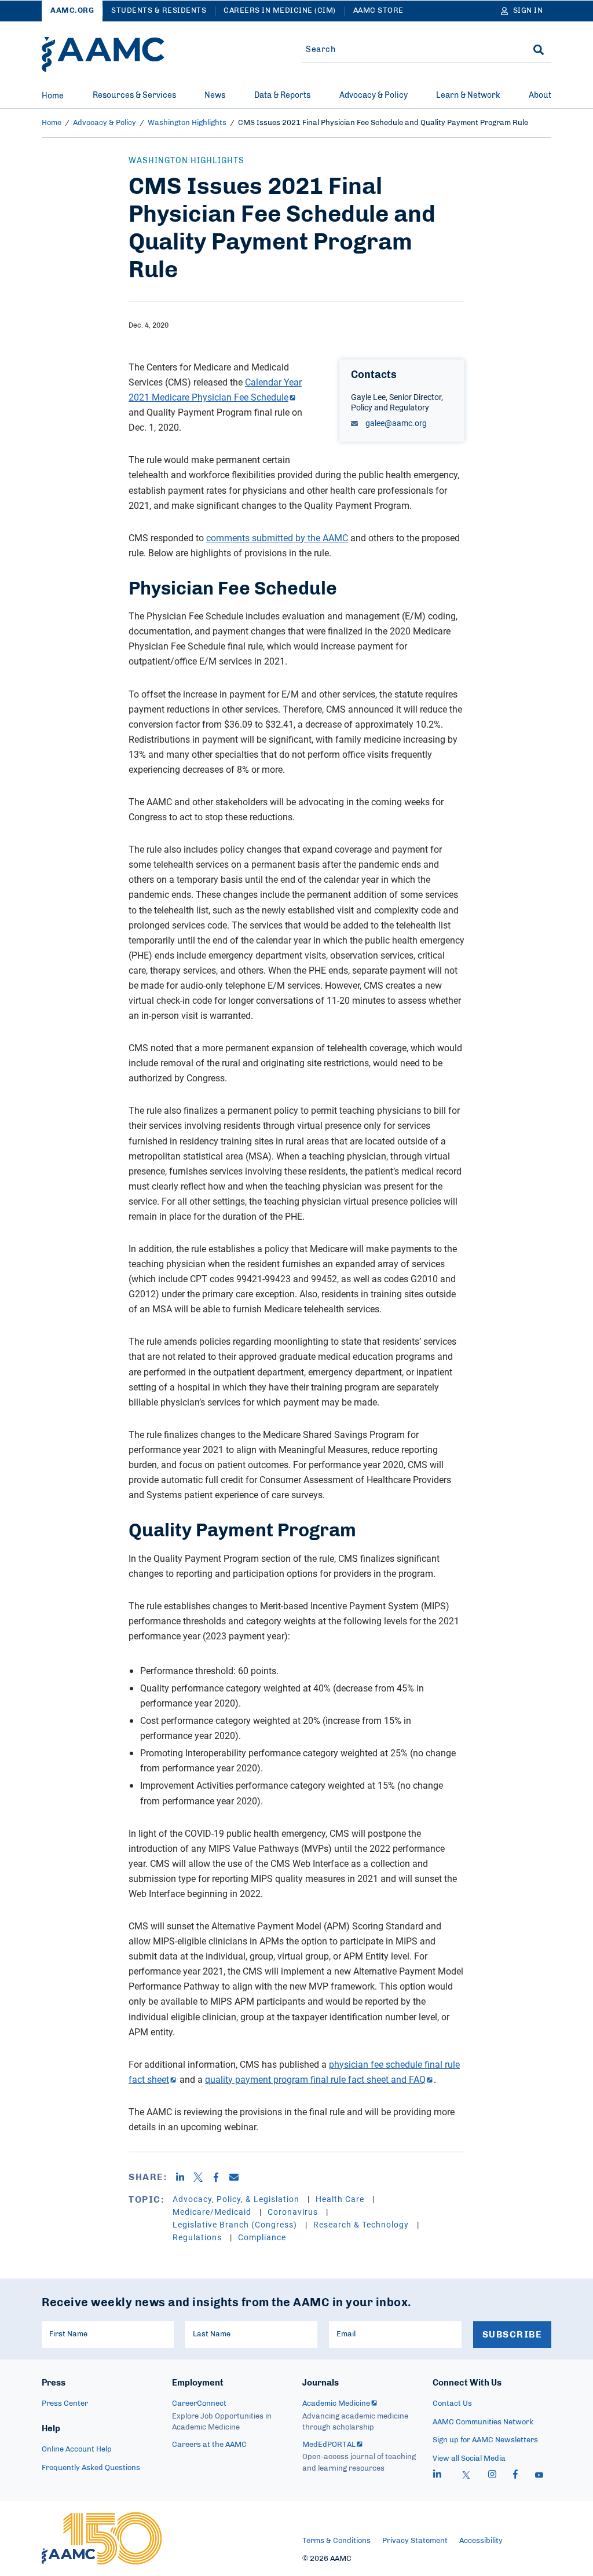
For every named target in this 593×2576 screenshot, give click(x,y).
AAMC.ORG (72, 11)
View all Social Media (469, 2459)
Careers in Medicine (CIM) (280, 11)
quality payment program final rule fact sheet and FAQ (315, 2079)
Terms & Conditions (336, 2541)
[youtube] (539, 2476)
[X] (202, 2177)
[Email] (238, 2177)
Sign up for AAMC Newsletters (485, 2440)
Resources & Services (134, 96)
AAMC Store (378, 11)
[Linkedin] (184, 2177)
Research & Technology (362, 2224)
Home (53, 96)
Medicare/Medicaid (213, 2212)
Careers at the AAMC (209, 2445)
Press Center (65, 2404)
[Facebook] (220, 2177)
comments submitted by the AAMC (277, 538)
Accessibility (481, 2541)
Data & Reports (282, 96)
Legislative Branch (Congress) (236, 2224)
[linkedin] (437, 2476)
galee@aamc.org (395, 423)
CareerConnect (199, 2404)
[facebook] (515, 2476)
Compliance (262, 2237)
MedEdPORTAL (329, 2445)
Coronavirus (294, 2212)
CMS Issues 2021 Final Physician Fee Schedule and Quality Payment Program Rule (383, 123)
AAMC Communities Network (483, 2422)
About (540, 96)
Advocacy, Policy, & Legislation (237, 2199)
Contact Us (452, 2404)
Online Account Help (77, 2450)
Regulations (198, 2237)
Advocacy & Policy (374, 96)
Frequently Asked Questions (91, 2468)
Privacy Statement (415, 2541)
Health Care (341, 2199)
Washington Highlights (187, 123)
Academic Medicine (336, 2404)
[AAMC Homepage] (102, 2538)
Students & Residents (159, 11)
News (215, 96)
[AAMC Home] (103, 54)
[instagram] (492, 2476)
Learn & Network (468, 96)
